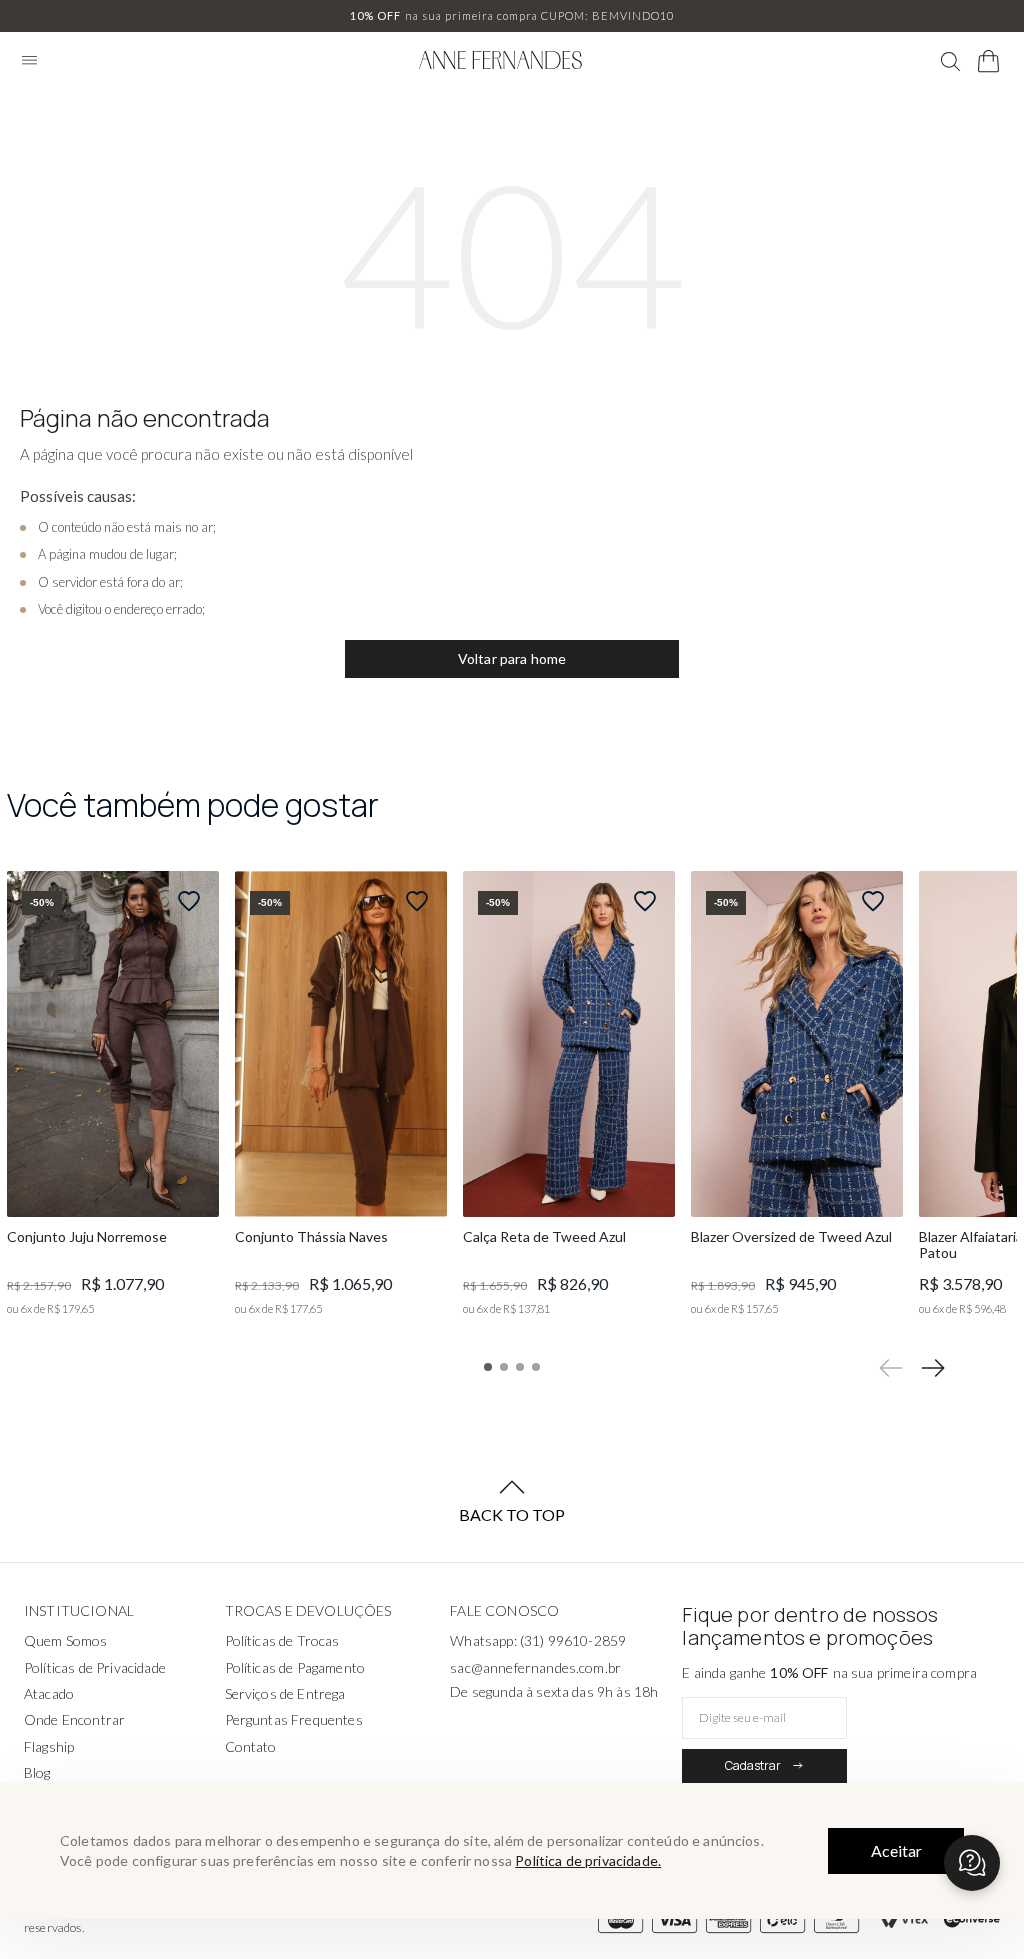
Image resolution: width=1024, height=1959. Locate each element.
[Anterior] (891, 1368)
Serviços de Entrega (285, 1693)
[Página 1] (488, 1367)
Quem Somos (66, 1640)
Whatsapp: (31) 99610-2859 (538, 1640)
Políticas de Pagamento (295, 1667)
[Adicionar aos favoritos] (189, 901)
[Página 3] (520, 1367)
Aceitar (896, 1850)
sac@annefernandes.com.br (535, 1667)
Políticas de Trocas (282, 1640)
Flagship (49, 1746)
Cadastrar (753, 1765)
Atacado (49, 1693)
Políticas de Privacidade (95, 1667)
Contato (251, 1746)
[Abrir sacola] (989, 61)
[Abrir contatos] (972, 1863)
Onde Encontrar (74, 1719)
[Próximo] (933, 1368)
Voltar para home (512, 658)
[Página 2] (504, 1367)
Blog (37, 1772)
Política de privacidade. (588, 1860)
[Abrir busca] (951, 62)
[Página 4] (536, 1367)
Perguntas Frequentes (294, 1719)
